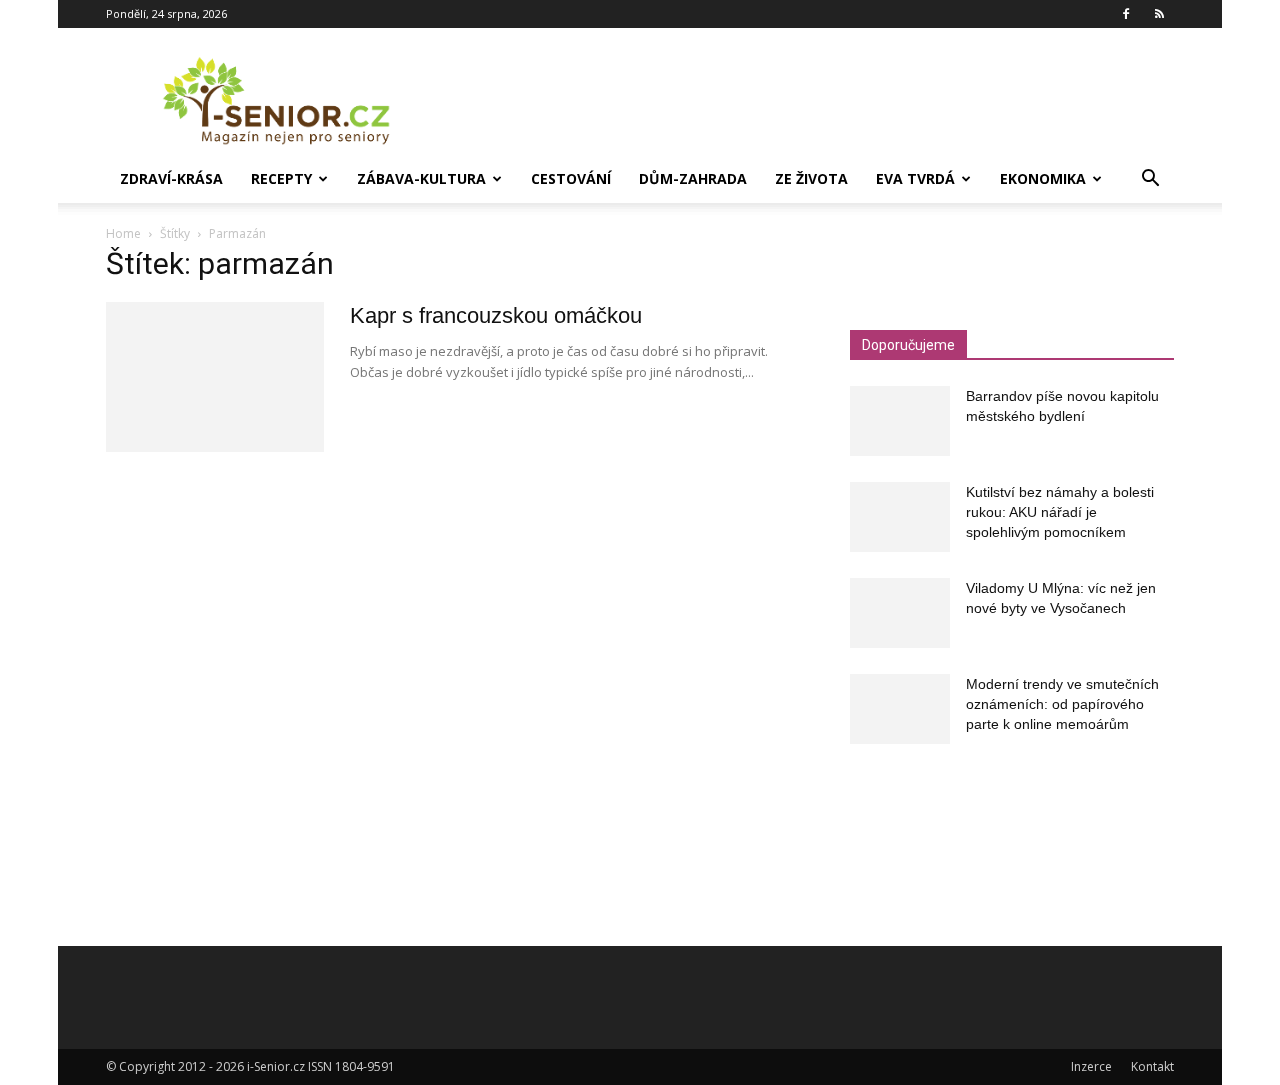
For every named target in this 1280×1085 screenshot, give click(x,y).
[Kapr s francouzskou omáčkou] (215, 377)
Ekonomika (1043, 178)
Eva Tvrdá (915, 178)
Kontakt (1152, 1066)
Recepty (281, 178)
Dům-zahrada (693, 178)
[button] (1150, 180)
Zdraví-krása (171, 178)
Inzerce (1091, 1066)
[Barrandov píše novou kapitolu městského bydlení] (900, 421)
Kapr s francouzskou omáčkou (496, 315)
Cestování (571, 178)
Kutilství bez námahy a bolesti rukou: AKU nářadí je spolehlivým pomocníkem (1060, 512)
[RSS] (1159, 14)
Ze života (811, 178)
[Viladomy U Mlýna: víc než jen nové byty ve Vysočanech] (900, 613)
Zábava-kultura (421, 178)
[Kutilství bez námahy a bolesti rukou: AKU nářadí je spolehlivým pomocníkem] (900, 517)
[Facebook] (1126, 14)
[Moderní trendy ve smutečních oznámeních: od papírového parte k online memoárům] (900, 709)
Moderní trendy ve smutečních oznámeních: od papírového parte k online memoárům (1062, 704)
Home (123, 233)
